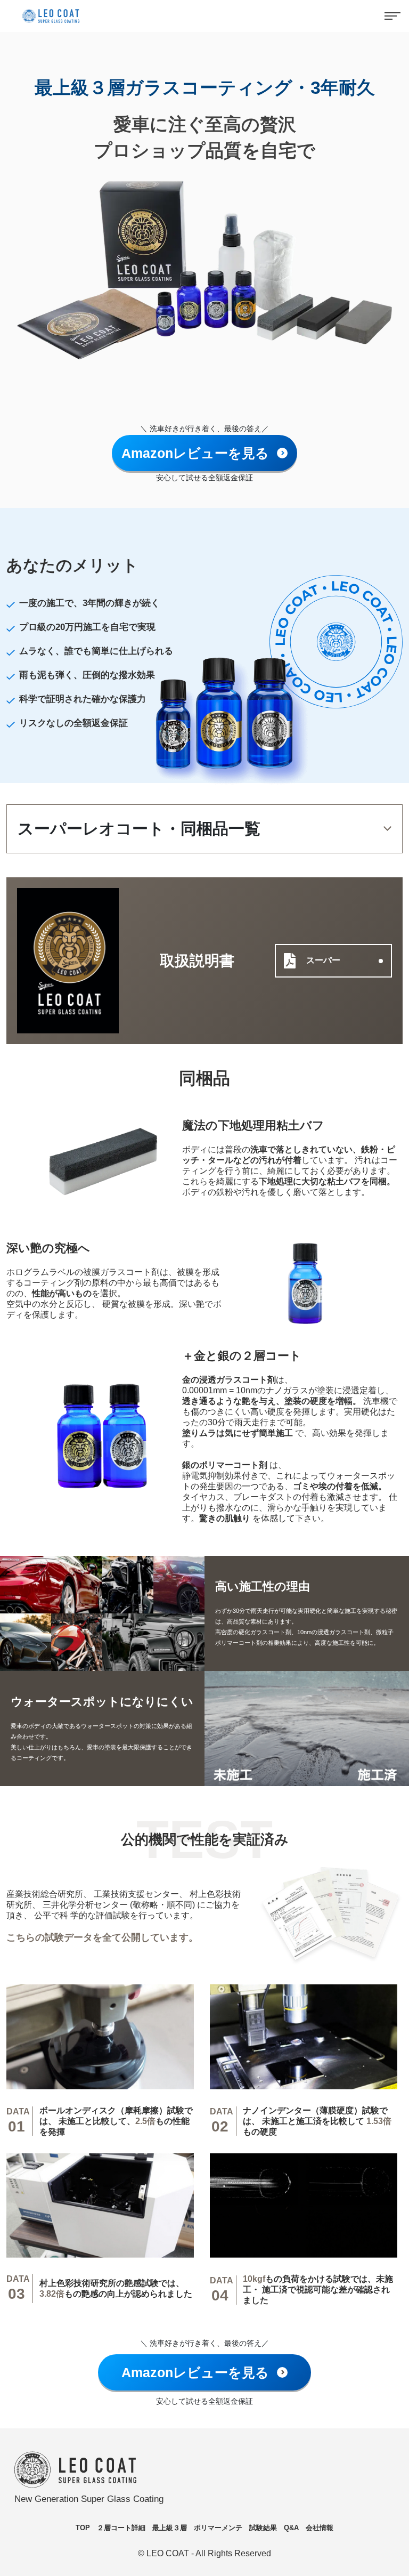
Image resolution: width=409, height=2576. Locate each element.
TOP (83, 2528)
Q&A (291, 2528)
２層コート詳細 (121, 2528)
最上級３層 (170, 2528)
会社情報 (320, 2528)
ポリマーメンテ (218, 2528)
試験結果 (263, 2528)
